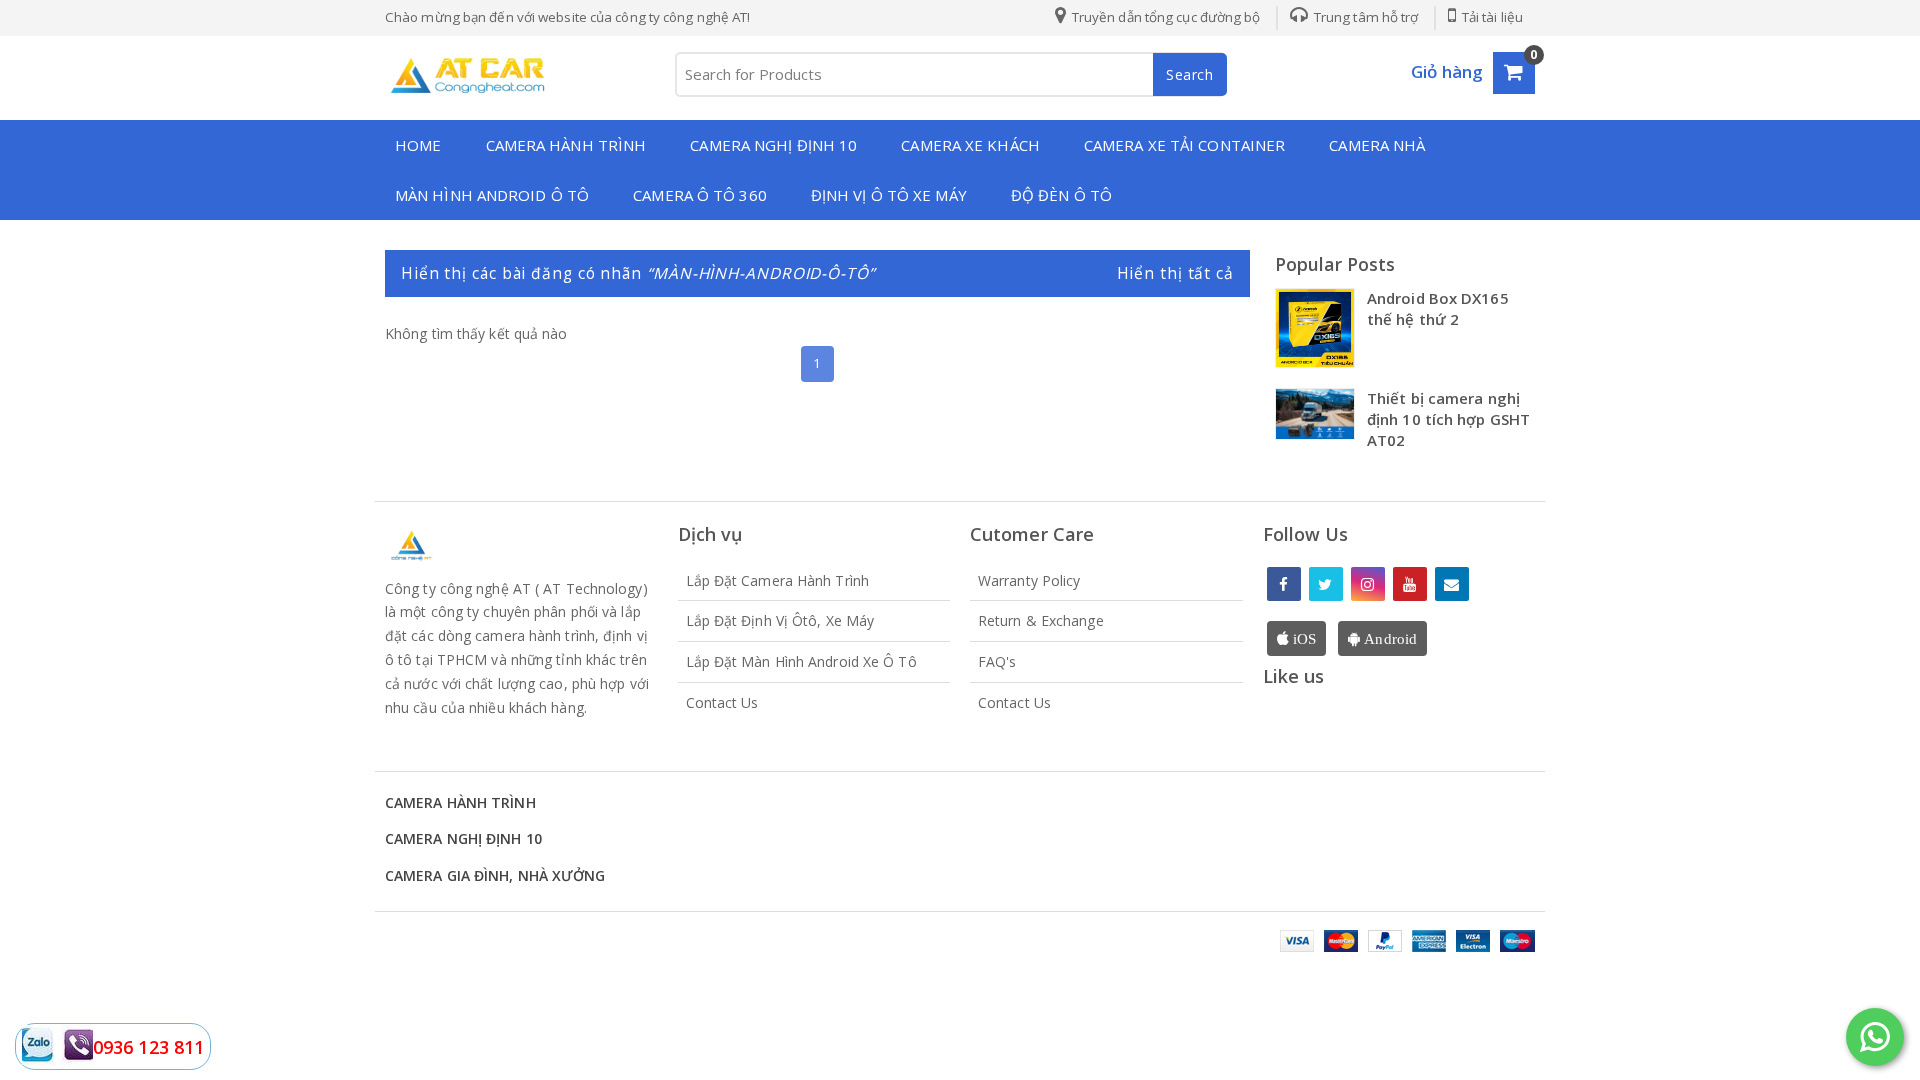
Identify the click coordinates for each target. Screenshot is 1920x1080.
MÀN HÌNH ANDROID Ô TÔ (492, 195)
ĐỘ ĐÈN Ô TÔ (1061, 195)
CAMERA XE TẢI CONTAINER (1184, 145)
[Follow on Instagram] (1368, 584)
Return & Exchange (1041, 620)
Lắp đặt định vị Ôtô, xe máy (780, 620)
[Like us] (1284, 584)
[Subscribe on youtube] (1410, 584)
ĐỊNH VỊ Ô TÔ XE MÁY (889, 195)
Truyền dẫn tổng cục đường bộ (1165, 17)
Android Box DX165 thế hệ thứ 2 (1438, 308)
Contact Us (722, 702)
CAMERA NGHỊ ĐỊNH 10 (773, 145)
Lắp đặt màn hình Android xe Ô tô (801, 661)
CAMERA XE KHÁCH (970, 145)
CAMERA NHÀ (1377, 145)
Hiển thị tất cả (1176, 273)
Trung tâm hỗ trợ (1365, 17)
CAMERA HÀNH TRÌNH (566, 145)
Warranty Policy (1029, 580)
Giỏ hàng (1447, 71)
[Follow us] (1326, 584)
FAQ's (997, 661)
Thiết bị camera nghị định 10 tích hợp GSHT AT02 (1448, 419)
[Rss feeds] (1452, 584)
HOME (418, 145)
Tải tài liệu (1491, 17)
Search (1190, 74)
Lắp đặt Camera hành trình (778, 580)
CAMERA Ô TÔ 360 (700, 195)
